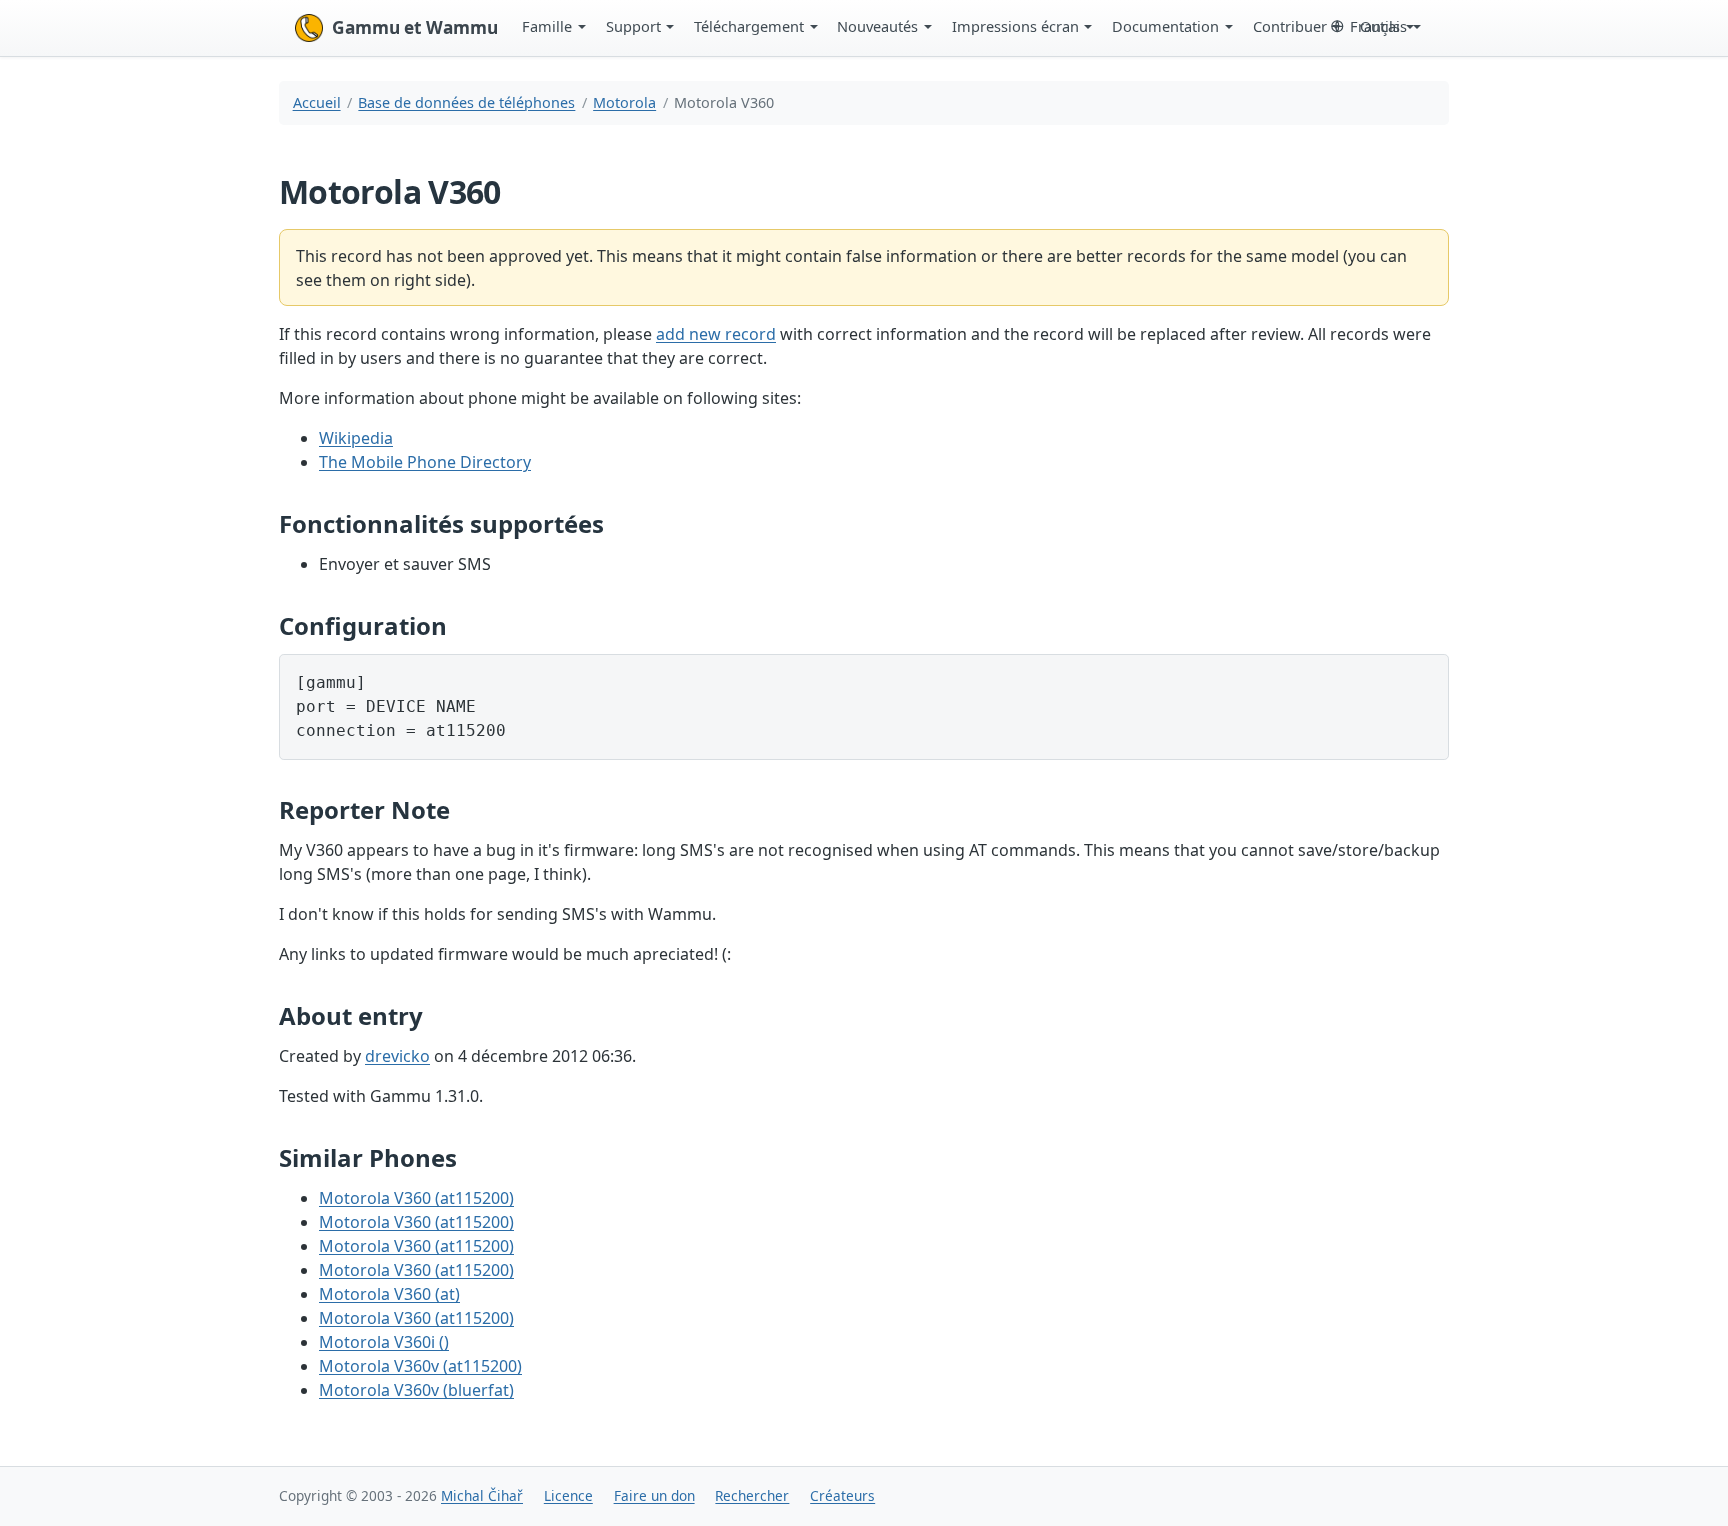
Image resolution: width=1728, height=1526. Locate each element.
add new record (716, 334)
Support (633, 26)
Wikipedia (356, 438)
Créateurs (842, 1495)
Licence (568, 1495)
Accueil (317, 102)
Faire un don (654, 1495)
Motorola (624, 102)
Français (1378, 26)
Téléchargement (749, 26)
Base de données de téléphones (466, 102)
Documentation (1165, 26)
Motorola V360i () (384, 1342)
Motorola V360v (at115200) (420, 1366)
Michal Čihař (482, 1495)
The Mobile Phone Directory (425, 462)
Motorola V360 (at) (389, 1294)
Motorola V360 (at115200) (416, 1198)
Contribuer (1290, 26)
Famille (547, 26)
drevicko (397, 1056)
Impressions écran (1015, 26)
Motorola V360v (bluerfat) (416, 1390)
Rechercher (752, 1495)
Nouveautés (877, 26)
